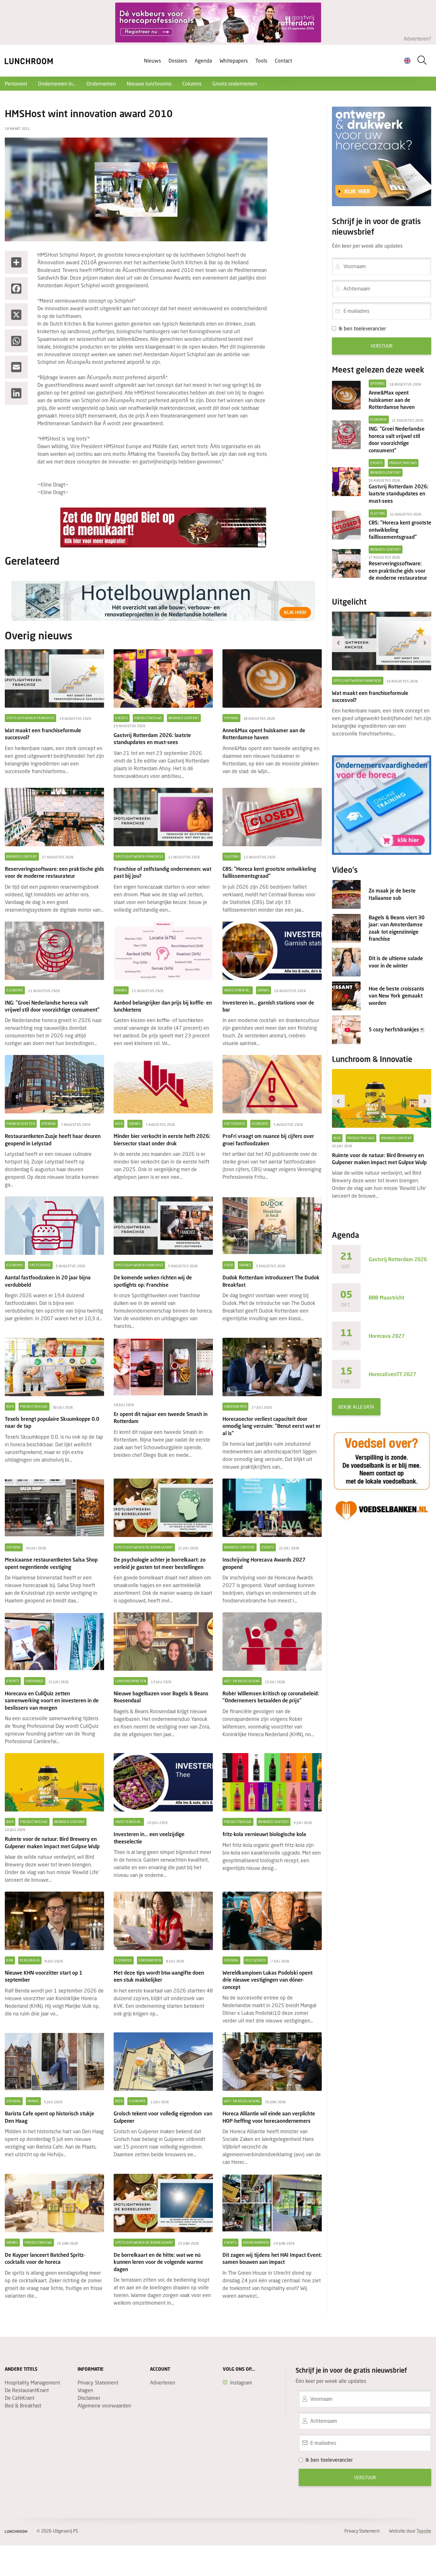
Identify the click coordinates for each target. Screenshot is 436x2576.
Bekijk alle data (356, 1407)
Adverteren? (417, 38)
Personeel (16, 83)
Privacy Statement (98, 2382)
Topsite (424, 2531)
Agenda (203, 60)
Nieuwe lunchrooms (149, 83)
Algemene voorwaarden (104, 2405)
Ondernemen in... (57, 83)
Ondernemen (101, 83)
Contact (283, 60)
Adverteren (163, 2382)
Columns (192, 83)
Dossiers (178, 60)
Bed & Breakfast (23, 2405)
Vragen (85, 2390)
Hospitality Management (32, 2382)
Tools (261, 60)
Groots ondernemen (235, 83)
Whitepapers (234, 60)
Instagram (241, 2382)
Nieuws (152, 60)
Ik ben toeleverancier (362, 328)
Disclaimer (89, 2398)
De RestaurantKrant (27, 2390)
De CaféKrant (20, 2398)
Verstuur (382, 346)
